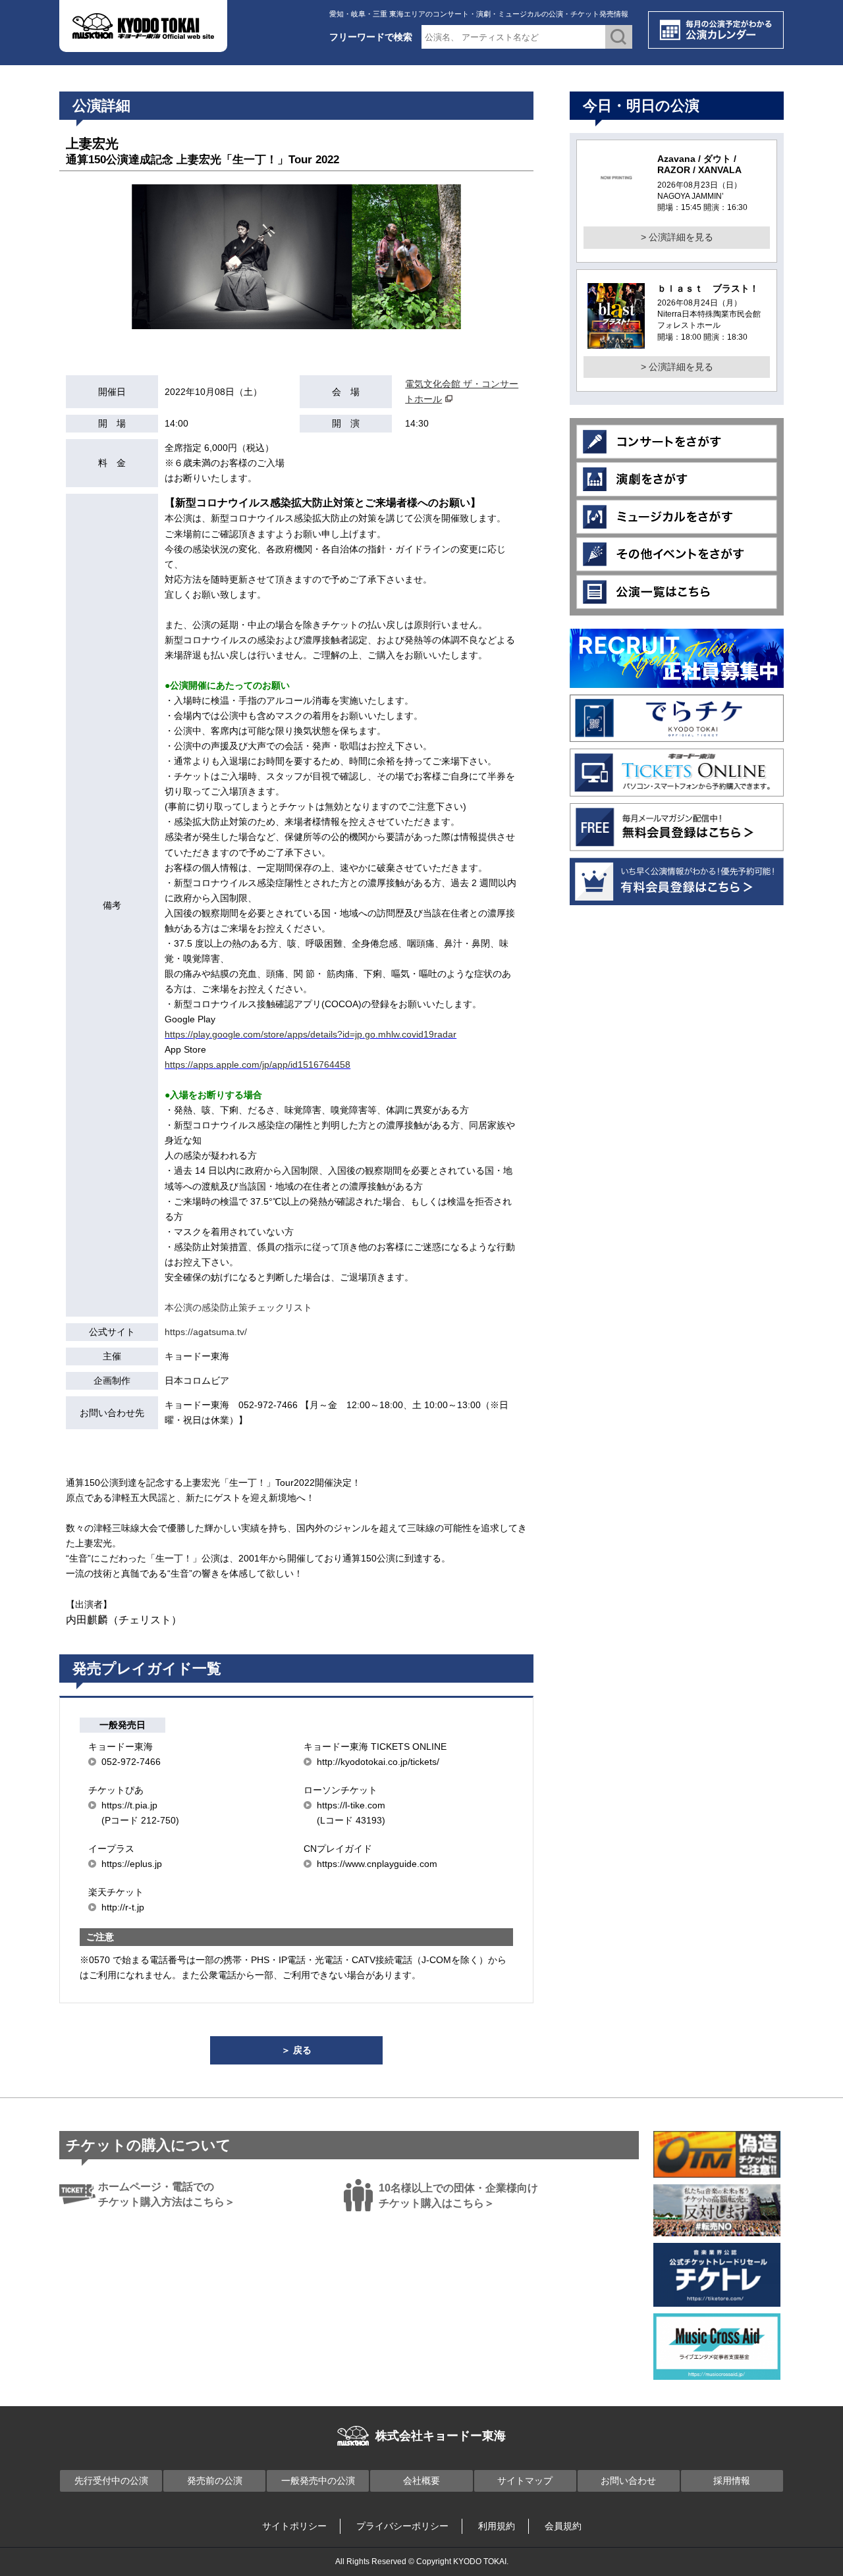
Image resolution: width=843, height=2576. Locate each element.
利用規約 (497, 2526)
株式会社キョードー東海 (441, 2436)
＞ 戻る (296, 2050)
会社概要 (421, 2481)
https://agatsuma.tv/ (206, 1332)
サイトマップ (525, 2481)
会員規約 (563, 2526)
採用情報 (732, 2481)
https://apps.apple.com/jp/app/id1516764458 (258, 1065)
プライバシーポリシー (402, 2526)
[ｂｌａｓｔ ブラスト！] (616, 340)
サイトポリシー (294, 2526)
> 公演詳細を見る (677, 237)
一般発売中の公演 (318, 2481)
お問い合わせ (628, 2481)
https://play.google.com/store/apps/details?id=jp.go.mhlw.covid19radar (311, 1034)
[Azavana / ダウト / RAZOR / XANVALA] (616, 194)
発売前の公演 (215, 2481)
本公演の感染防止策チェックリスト (238, 1307)
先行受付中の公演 (111, 2481)
